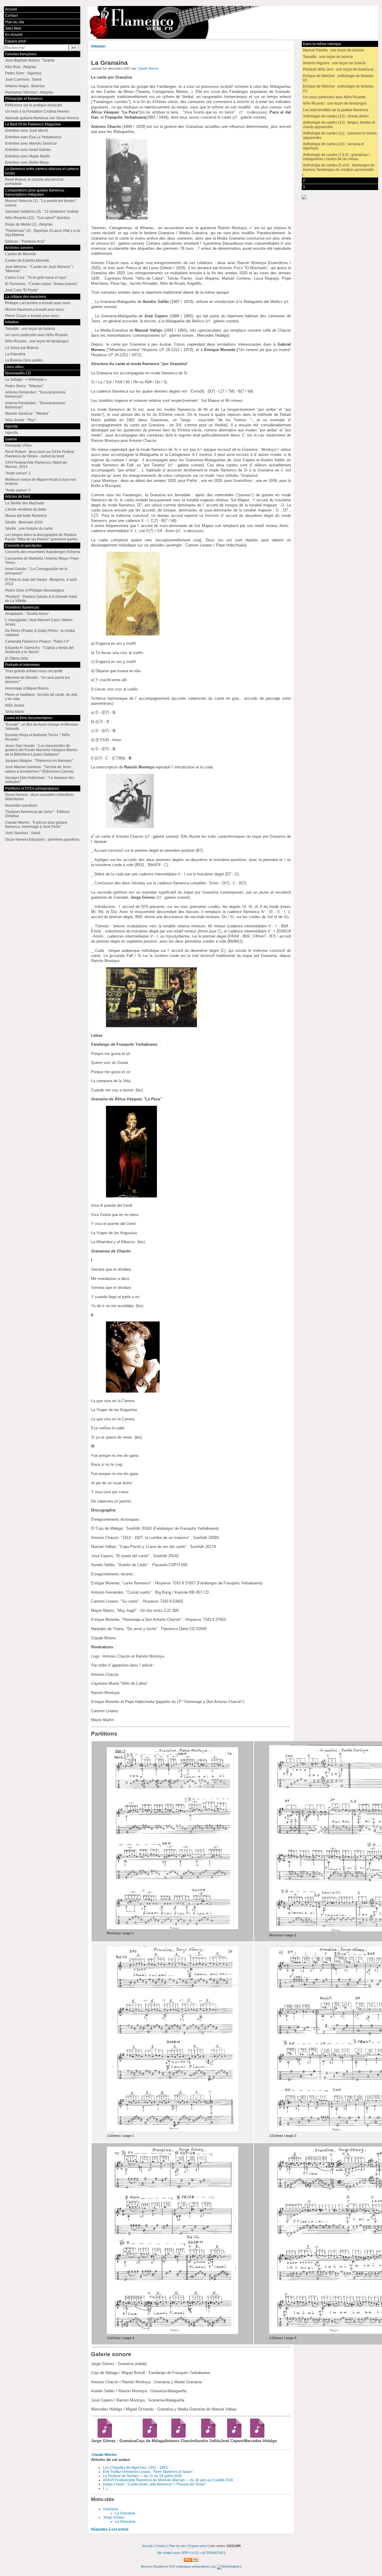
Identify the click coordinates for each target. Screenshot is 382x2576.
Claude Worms (148, 68)
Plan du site (15, 22)
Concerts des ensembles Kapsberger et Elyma (43, 552)
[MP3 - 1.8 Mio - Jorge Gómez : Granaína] (103, 2436)
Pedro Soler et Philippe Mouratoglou (35, 590)
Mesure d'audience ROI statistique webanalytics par (179, 2566)
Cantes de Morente (21, 254)
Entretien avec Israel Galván (28, 150)
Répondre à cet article (110, 2529)
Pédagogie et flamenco (24, 99)
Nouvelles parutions (21, 805)
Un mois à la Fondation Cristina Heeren (37, 111)
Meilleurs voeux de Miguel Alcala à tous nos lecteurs (41, 482)
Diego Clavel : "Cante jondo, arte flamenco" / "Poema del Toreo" (154, 2484)
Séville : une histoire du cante (29, 529)
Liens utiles (14, 367)
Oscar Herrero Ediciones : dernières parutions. (43, 840)
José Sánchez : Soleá (23, 833)
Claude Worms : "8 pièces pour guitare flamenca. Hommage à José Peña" (36, 825)
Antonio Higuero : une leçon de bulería (334, 63)
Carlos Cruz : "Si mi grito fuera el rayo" (36, 278)
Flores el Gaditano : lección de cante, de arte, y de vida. (42, 697)
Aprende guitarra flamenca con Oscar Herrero (42, 118)
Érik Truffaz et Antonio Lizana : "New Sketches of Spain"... (149, 2472)
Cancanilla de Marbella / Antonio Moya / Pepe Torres (42, 560)
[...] (105, 2488)
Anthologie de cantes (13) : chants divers (336, 116)
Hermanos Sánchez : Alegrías (29, 92)
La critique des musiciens (26, 297)
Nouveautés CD (18, 373)
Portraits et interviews (22, 665)
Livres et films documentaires (29, 718)
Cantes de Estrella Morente (27, 261)
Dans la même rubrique (322, 44)
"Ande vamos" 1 (18, 473)
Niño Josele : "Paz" (20, 420)
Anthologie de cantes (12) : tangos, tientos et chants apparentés (339, 125)
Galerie (11, 439)
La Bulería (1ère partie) (24, 360)
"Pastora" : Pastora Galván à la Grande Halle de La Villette (41, 599)
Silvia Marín (15, 712)
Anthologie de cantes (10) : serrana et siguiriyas (333, 146)
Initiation (98, 46)
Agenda (11, 426)
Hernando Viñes (18, 445)
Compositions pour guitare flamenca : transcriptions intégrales (35, 192)
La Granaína (125, 2513)
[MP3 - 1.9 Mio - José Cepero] (232, 2436)
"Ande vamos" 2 (18, 490)
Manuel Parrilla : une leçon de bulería (333, 50)
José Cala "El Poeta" (22, 290)
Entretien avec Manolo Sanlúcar (31, 143)
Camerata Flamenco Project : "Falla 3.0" (37, 641)
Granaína (111, 2509)
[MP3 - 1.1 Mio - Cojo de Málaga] (148, 2436)
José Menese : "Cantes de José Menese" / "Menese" (39, 269)
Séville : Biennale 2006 (24, 522)
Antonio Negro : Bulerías (25, 86)
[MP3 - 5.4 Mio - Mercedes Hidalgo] (255, 2436)
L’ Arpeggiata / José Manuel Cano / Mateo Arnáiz (39, 622)
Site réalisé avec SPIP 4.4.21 (178, 2553)
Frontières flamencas (22, 607)
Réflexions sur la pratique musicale (34, 105)
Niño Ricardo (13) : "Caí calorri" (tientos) (37, 218)
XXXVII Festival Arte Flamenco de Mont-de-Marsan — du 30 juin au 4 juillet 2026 (168, 2480)
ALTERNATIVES (214, 2553)
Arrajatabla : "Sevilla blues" (27, 614)
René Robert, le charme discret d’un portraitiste (34, 182)
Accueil (11, 9)
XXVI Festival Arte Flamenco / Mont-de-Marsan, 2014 (37, 465)
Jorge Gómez (114, 2517)
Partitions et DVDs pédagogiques (32, 788)
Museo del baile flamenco (26, 516)
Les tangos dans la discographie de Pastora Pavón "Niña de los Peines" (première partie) (41, 537)
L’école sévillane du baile (26, 509)
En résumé (14, 35)
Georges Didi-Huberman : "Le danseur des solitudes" (40, 780)
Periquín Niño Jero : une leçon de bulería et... (339, 69)
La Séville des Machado (25, 503)
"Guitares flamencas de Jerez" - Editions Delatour (37, 814)
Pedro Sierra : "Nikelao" (24, 386)
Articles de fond (18, 497)
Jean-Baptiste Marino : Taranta (30, 60)
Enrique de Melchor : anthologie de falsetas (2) (338, 78)
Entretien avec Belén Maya (27, 163)
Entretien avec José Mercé (27, 131)
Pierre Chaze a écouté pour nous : (33, 316)
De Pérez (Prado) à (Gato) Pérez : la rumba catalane (40, 633)
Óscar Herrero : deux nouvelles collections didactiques (39, 797)
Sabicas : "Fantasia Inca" (25, 241)
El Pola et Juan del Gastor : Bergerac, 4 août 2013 (41, 582)
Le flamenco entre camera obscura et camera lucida (42, 171)
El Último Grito (17, 658)
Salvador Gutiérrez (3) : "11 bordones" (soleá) (42, 212)
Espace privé (16, 41)
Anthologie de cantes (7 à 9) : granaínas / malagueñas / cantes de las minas (336, 157)
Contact (11, 16)
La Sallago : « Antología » (26, 379)
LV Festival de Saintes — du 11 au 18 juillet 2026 (143, 2476)
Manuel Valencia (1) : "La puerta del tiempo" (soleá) (41, 203)
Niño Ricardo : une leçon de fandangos (335, 103)
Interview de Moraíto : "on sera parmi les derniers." (37, 680)
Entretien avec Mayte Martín (28, 156)
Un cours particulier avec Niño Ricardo (334, 97)
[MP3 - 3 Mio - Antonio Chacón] (176, 2436)
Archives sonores (19, 248)
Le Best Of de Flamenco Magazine (33, 124)
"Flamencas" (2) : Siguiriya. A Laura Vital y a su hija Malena (43, 233)
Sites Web (13, 28)
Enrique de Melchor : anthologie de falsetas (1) (338, 88)
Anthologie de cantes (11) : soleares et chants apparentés (340, 135)
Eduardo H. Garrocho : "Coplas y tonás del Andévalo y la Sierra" (39, 650)
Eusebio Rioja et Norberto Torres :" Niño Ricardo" (37, 737)
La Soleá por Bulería (22, 348)
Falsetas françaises (21, 54)
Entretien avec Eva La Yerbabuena (33, 137)
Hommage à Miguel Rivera (27, 688)
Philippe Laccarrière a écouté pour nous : (38, 303)
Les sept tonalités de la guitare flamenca (336, 110)
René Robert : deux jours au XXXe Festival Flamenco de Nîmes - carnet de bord (40, 454)
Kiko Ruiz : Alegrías (21, 67)
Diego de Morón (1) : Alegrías (29, 224)
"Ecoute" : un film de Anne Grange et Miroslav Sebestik (42, 727)
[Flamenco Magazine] (233, 22)
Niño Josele (15, 705)
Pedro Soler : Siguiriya (23, 73)
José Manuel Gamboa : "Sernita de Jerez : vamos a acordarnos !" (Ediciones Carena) (39, 769)
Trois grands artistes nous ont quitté (34, 671)
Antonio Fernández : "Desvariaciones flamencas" (35, 394)
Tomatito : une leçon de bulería (328, 57)
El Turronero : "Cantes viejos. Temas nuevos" (41, 284)
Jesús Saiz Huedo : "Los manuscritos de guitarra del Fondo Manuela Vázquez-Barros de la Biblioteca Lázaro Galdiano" (41, 750)
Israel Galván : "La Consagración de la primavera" (36, 571)
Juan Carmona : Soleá (23, 79)
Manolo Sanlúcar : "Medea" (27, 413)
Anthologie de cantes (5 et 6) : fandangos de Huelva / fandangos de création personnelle (339, 167)
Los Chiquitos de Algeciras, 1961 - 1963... (137, 2468)
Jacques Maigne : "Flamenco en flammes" (39, 761)
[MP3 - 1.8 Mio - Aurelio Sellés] (206, 2436)
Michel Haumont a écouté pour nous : (35, 310)
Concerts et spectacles (23, 546)
